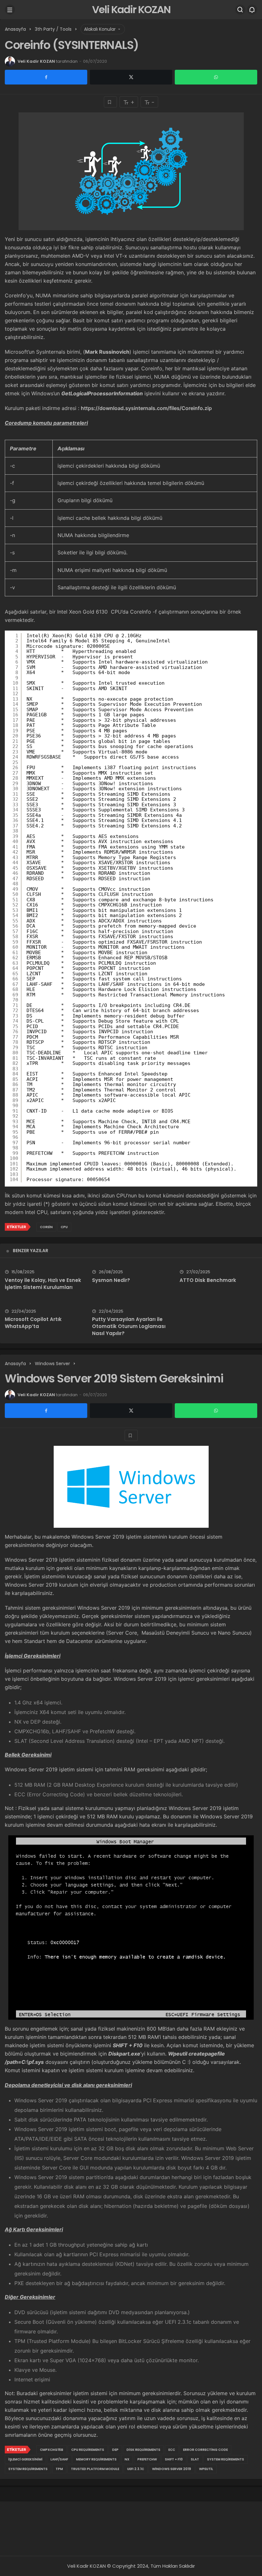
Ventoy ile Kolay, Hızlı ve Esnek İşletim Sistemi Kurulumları (43, 1284)
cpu (64, 1227)
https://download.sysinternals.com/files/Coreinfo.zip (146, 408)
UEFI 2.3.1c (136, 2469)
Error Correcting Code (205, 2450)
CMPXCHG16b (52, 2450)
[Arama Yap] (240, 10)
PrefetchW (147, 2459)
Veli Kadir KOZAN (131, 9)
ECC (172, 2450)
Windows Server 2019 (172, 2469)
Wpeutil (206, 2469)
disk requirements (143, 2450)
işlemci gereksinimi (25, 2459)
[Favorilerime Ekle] (110, 102)
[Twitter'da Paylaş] (131, 77)
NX (127, 2459)
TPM (59, 2469)
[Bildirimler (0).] (252, 10)
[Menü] (10, 10)
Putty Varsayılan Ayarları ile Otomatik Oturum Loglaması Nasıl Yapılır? (129, 1326)
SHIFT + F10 (174, 2459)
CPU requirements (88, 2450)
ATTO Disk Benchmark (208, 1280)
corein (46, 1227)
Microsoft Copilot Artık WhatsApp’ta (33, 1323)
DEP (115, 2450)
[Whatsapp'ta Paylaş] (216, 77)
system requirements (28, 2469)
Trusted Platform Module (95, 2469)
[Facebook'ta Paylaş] (46, 77)
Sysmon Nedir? (111, 1280)
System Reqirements (226, 2459)
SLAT (195, 2459)
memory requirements (96, 2459)
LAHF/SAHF (59, 2459)
